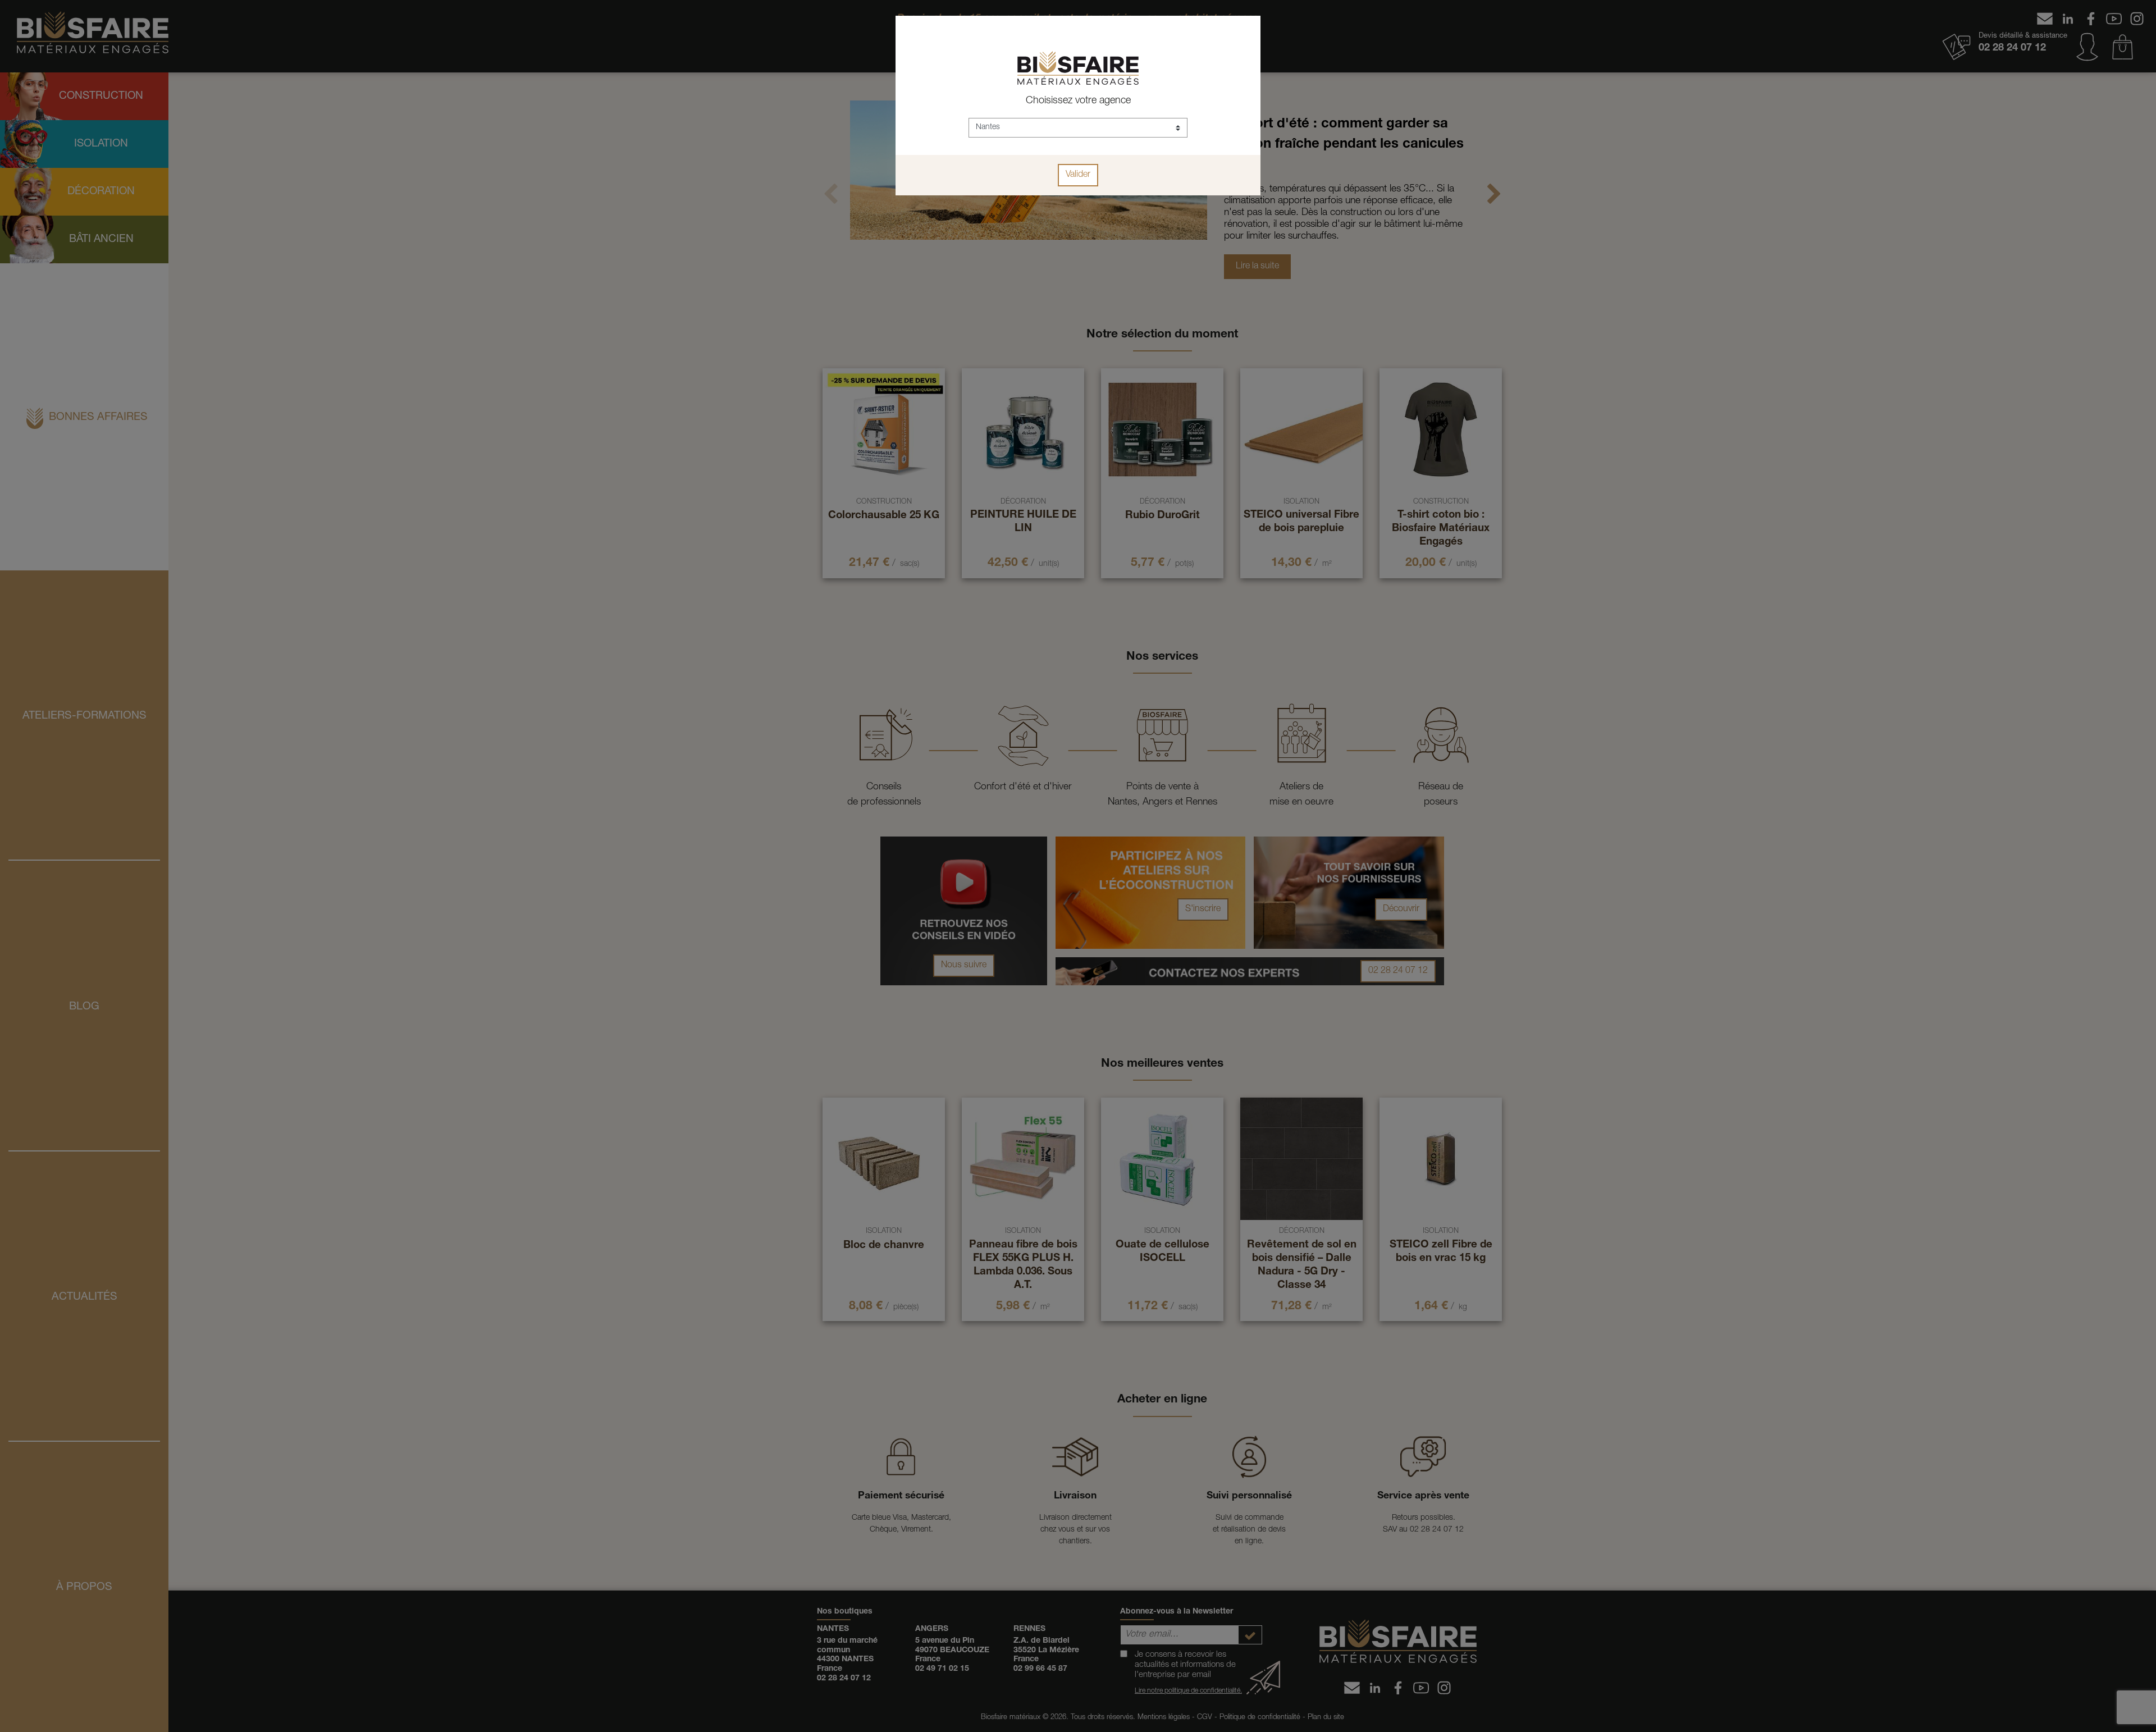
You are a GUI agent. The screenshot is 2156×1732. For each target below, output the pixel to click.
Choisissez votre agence (1078, 101)
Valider (1078, 175)
